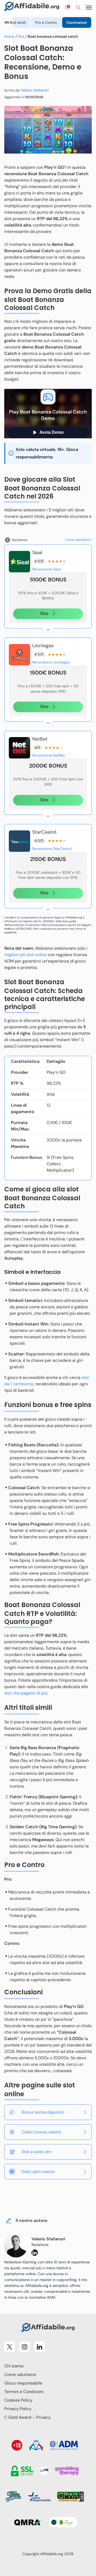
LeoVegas (43, 646)
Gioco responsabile (23, 2383)
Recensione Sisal (47, 569)
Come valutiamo (20, 2374)
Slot (21, 36)
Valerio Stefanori (35, 90)
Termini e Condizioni (24, 2392)
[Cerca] (78, 7)
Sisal (37, 553)
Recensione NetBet (49, 755)
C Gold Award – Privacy (27, 2417)
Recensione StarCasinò (52, 849)
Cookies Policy (18, 2400)
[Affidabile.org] (32, 7)
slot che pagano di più (26, 1693)
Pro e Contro (46, 22)
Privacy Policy (18, 2409)
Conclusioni (77, 22)
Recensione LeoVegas (51, 662)
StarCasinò (44, 832)
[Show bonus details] (48, 628)
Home (9, 36)
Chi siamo (14, 2366)
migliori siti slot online (25, 955)
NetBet (40, 739)
